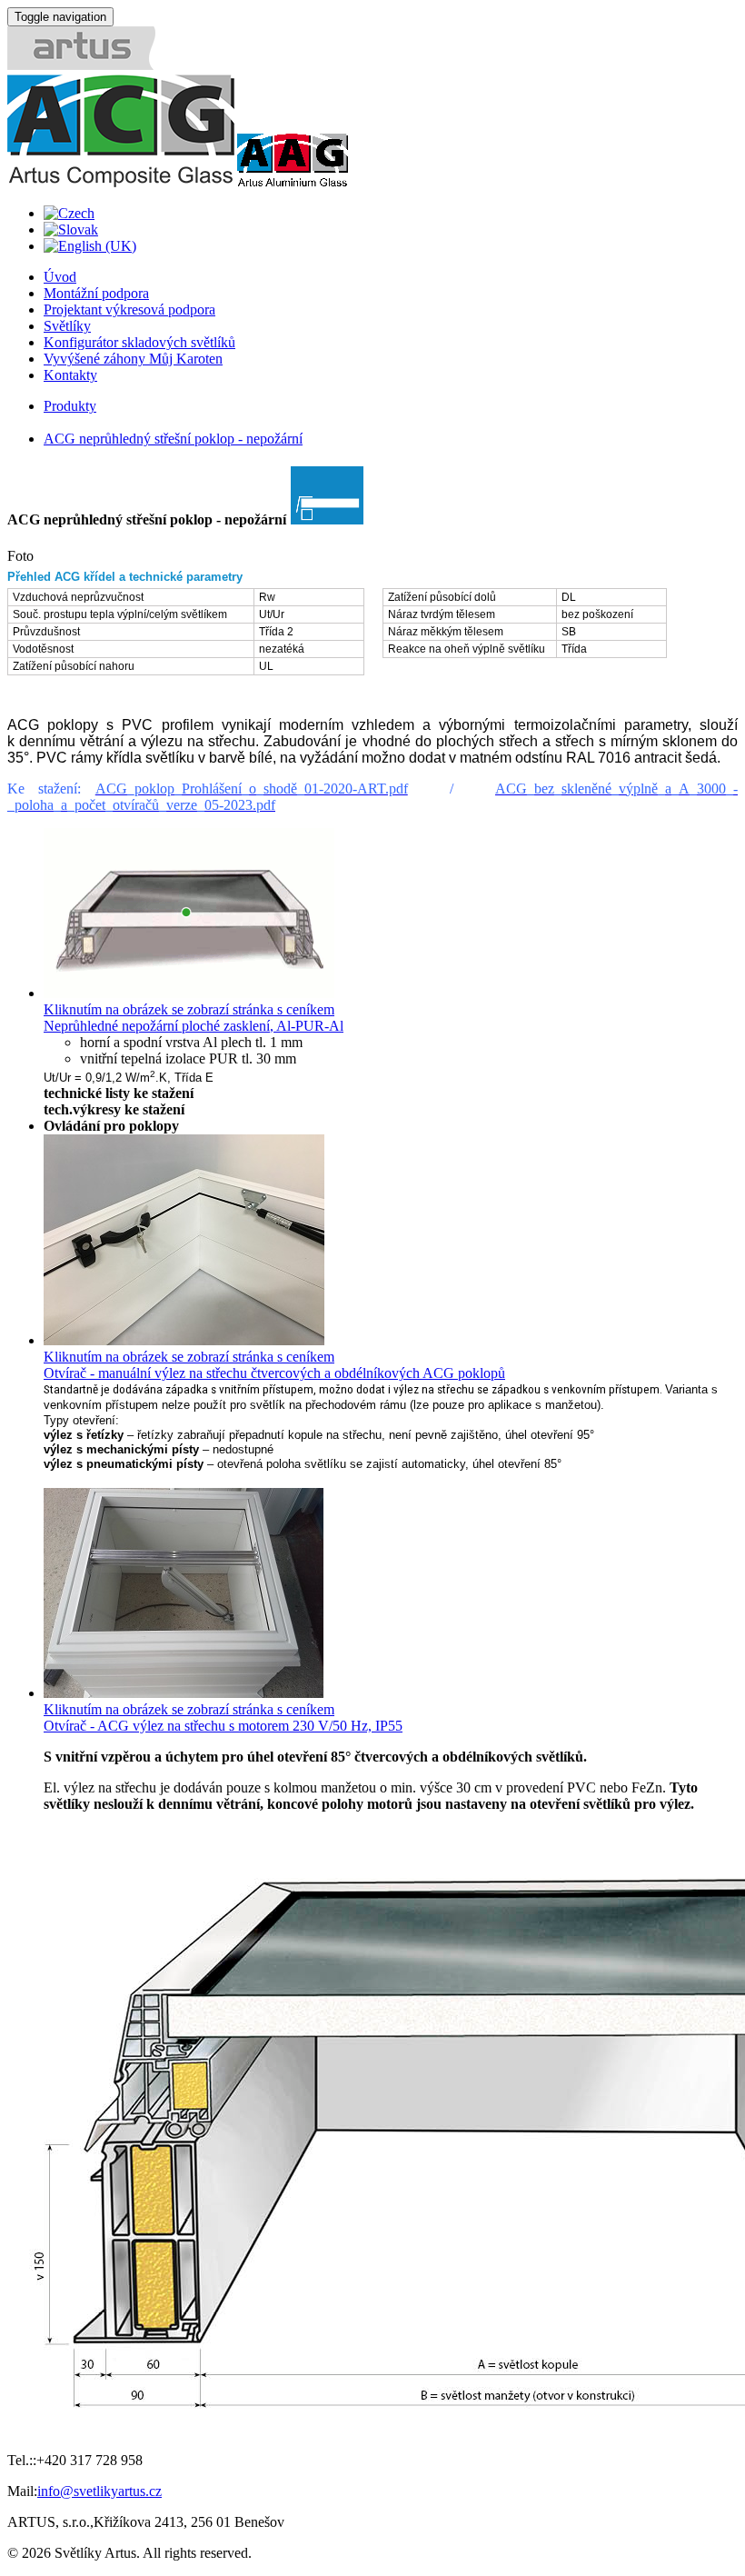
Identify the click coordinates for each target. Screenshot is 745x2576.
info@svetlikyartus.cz (99, 2491)
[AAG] (292, 182)
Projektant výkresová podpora (129, 310)
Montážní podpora (96, 293)
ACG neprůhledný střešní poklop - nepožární (173, 439)
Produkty (70, 406)
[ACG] (121, 182)
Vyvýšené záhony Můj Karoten (133, 359)
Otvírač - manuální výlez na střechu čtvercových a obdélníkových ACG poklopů (274, 1373)
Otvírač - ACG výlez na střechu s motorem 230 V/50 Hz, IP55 (223, 1726)
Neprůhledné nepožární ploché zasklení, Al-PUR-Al (194, 1026)
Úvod (60, 277)
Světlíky (67, 326)
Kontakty (70, 375)
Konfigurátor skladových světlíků (139, 342)
